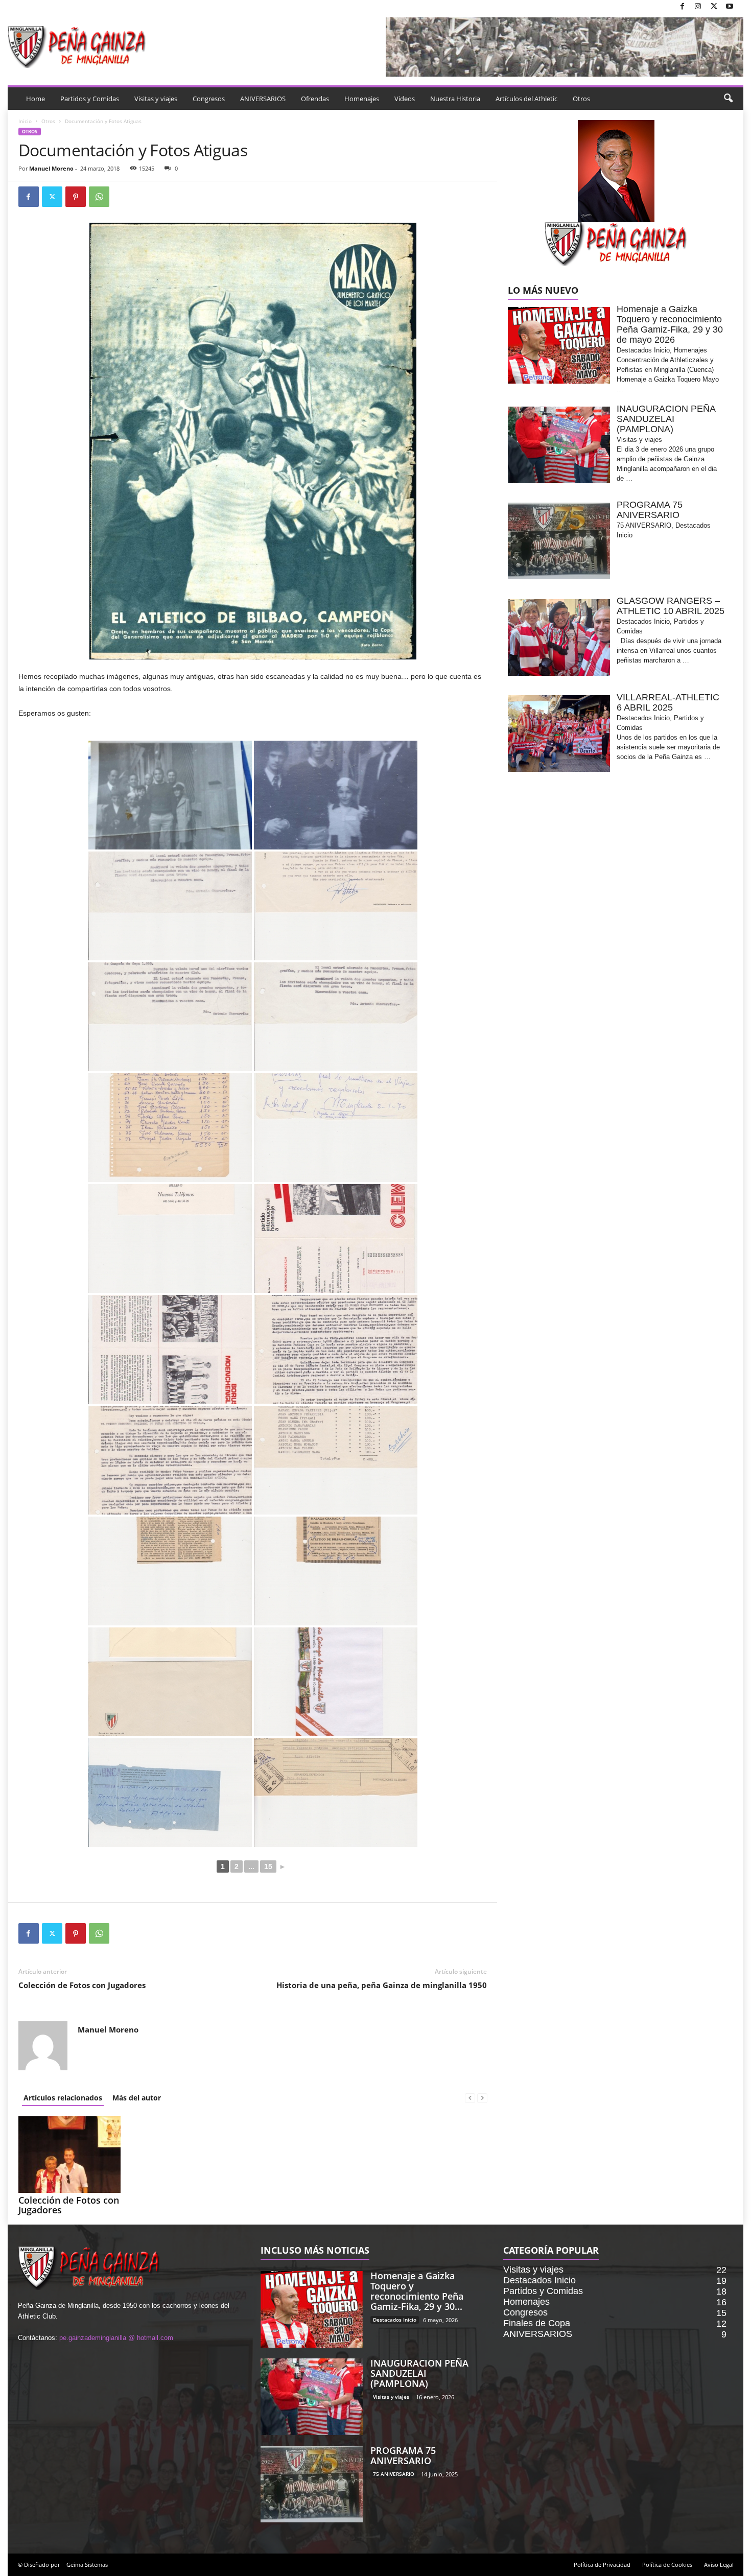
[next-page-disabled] (482, 2098)
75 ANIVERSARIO (394, 2474)
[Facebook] (682, 7)
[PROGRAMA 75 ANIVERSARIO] (312, 2484)
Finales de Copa (537, 2323)
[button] (728, 99)
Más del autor (137, 2098)
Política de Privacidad (602, 2565)
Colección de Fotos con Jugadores (82, 1985)
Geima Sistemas (87, 2565)
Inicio (25, 121)
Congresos (209, 99)
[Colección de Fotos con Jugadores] (69, 2155)
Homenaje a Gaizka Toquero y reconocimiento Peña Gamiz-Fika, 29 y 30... (417, 2291)
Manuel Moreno (51, 168)
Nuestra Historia (455, 99)
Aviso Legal (719, 2565)
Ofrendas (315, 99)
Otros (581, 99)
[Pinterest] (76, 197)
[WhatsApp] (99, 197)
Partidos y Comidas (90, 99)
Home (36, 99)
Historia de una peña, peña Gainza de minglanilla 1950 (382, 1985)
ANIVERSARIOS (263, 99)
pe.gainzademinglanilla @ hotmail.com (116, 2338)
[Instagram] (698, 7)
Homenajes (362, 99)
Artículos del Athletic (526, 99)
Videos (405, 99)
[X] (714, 7)
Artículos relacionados (63, 2098)
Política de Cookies (667, 2565)
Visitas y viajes (156, 99)
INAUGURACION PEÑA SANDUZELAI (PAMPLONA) (419, 2373)
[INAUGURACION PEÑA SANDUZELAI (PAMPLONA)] (312, 2397)
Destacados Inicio (395, 2320)
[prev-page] (470, 2098)
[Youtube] (730, 7)
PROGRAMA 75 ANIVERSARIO (403, 2455)
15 (268, 1866)
